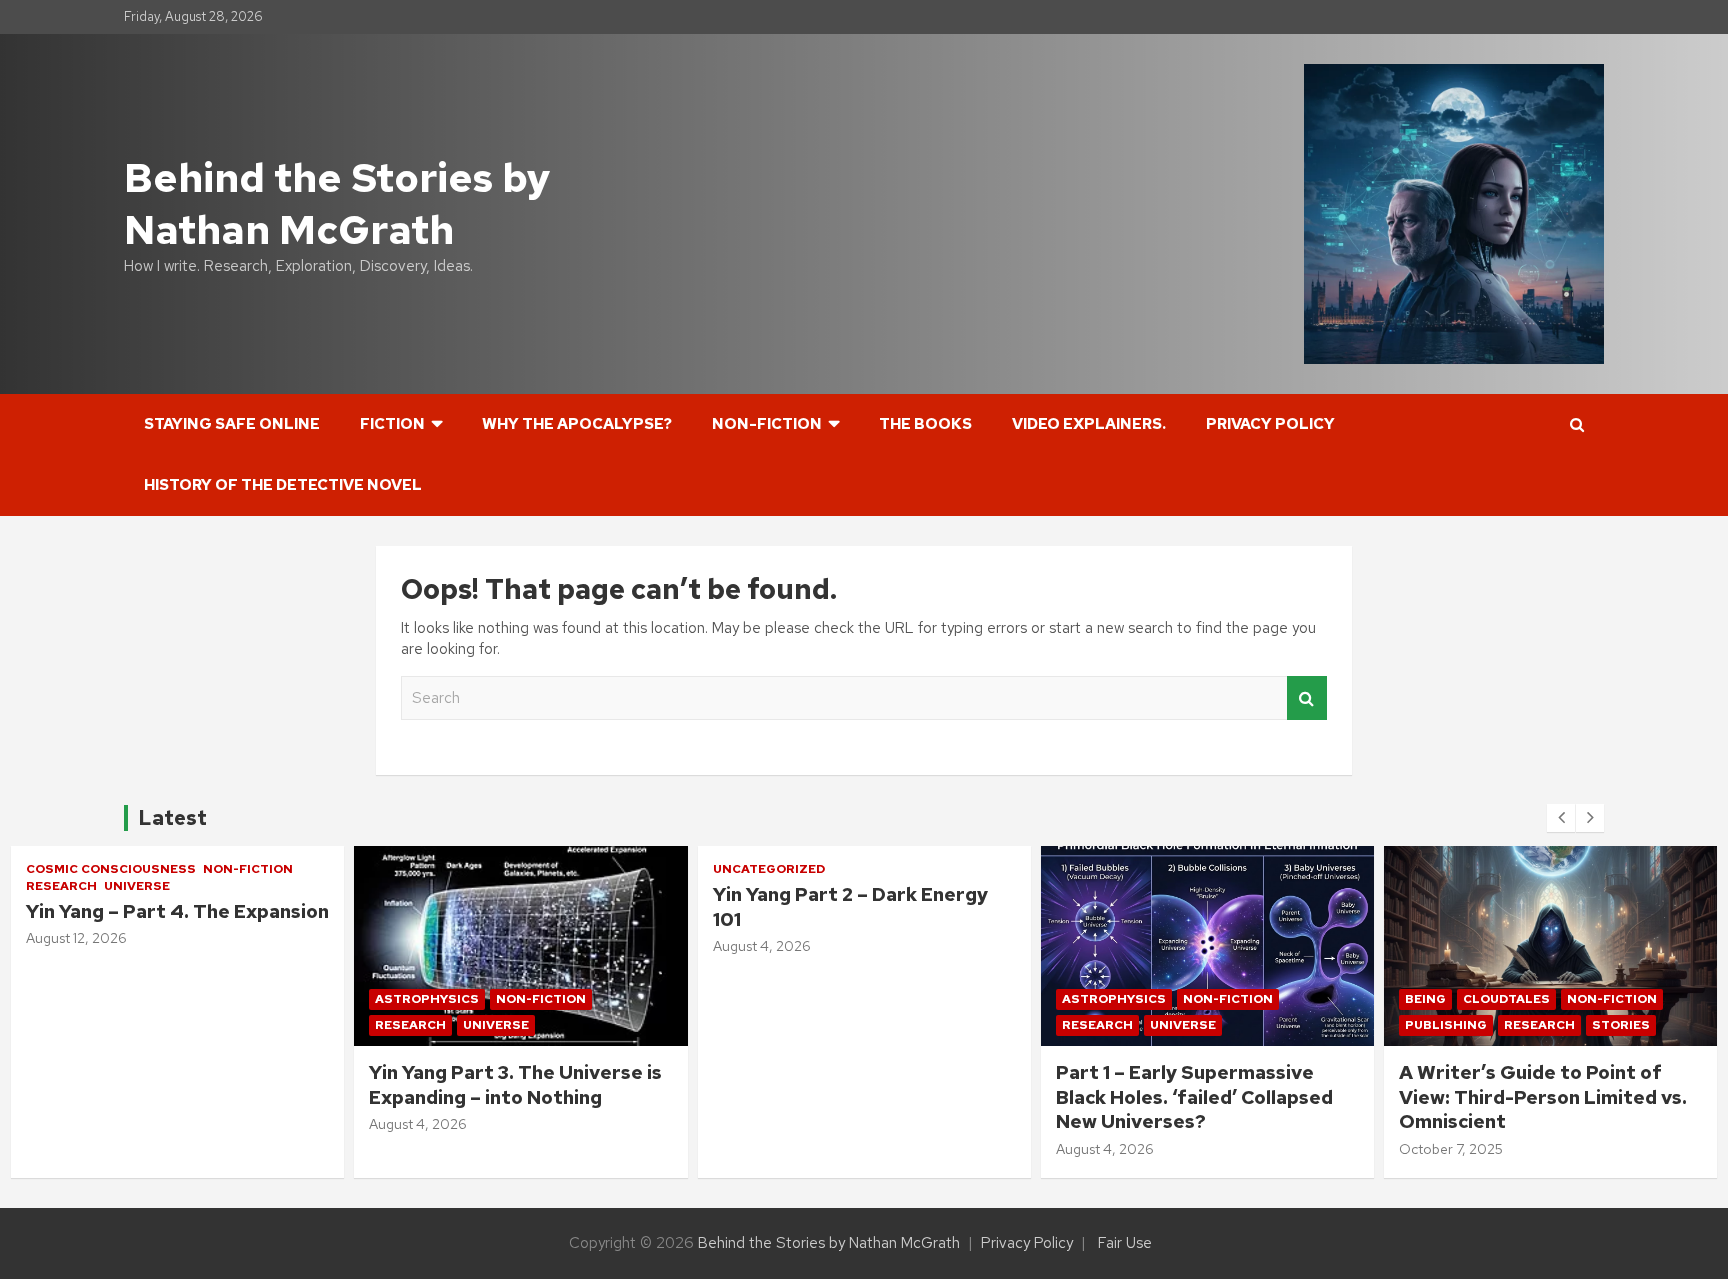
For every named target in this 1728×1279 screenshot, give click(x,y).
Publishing (1103, 1025)
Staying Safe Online (232, 424)
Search (1307, 698)
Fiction (392, 424)
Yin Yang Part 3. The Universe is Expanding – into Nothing (172, 1085)
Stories (1278, 1025)
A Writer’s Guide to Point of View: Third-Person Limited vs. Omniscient (1200, 1097)
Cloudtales (1163, 999)
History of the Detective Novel (283, 485)
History (1549, 999)
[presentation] (1561, 818)
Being (1082, 999)
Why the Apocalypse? (577, 424)
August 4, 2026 (75, 1124)
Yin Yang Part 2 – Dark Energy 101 (507, 907)
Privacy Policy (1270, 424)
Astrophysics (84, 999)
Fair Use (1125, 1243)
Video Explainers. (1089, 424)
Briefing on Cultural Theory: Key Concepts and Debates (1548, 1085)
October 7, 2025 (1108, 1149)
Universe (153, 1025)
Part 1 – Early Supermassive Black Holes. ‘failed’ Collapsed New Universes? (851, 1097)
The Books (925, 424)
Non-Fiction (767, 424)
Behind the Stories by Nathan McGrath (337, 203)
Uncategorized (426, 869)
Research (67, 1025)
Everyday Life (1454, 999)
